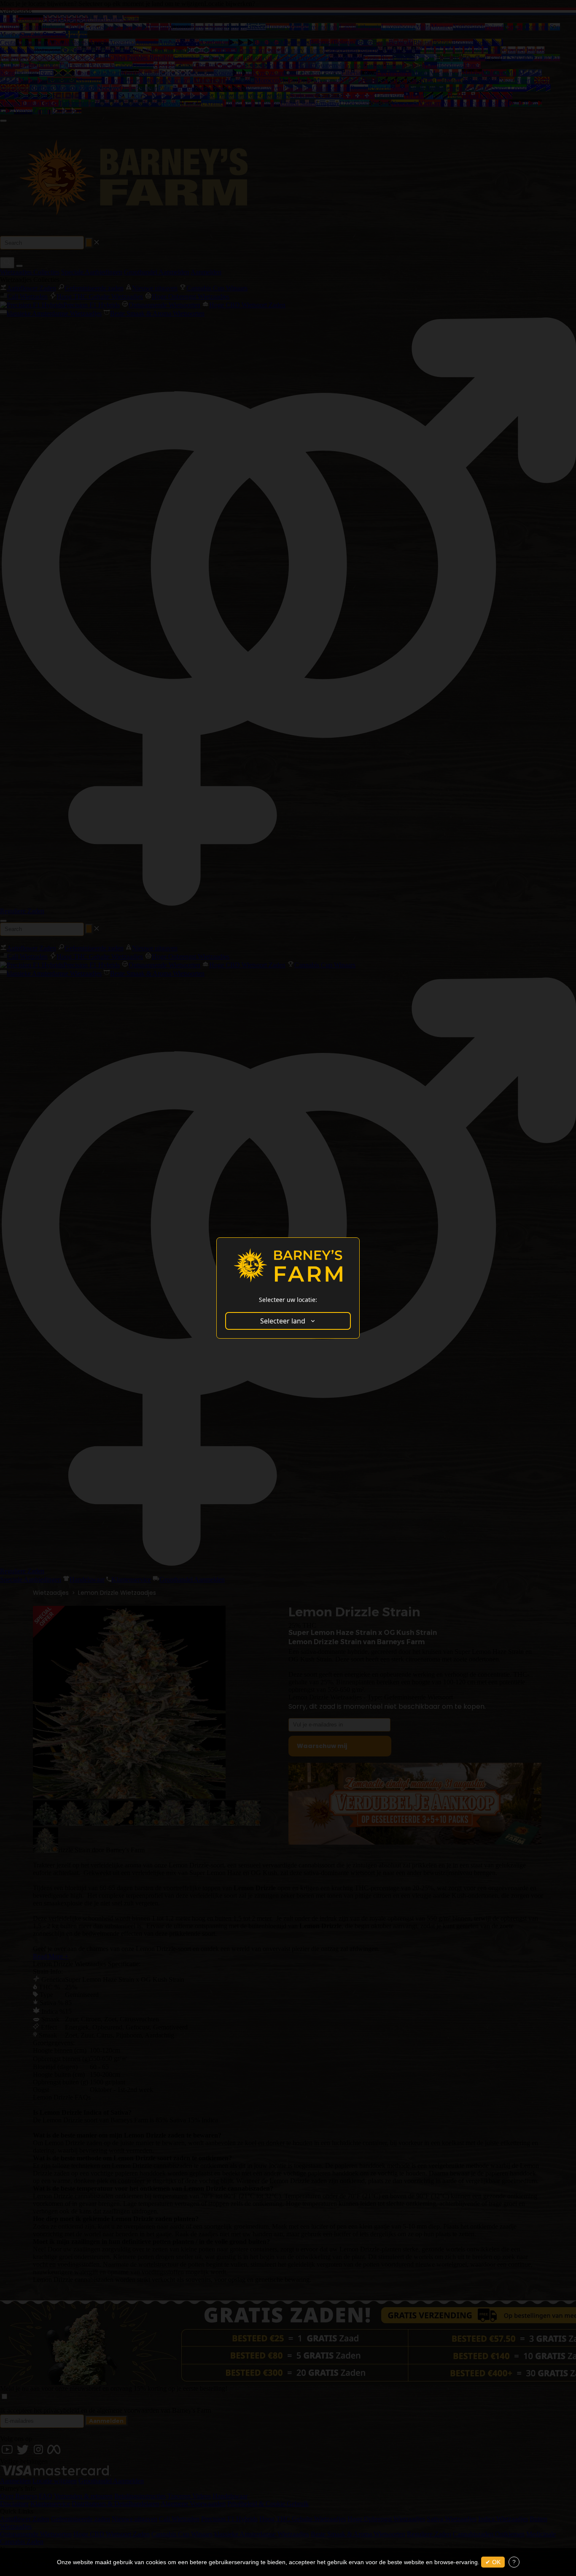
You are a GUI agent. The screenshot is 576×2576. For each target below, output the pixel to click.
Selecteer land (283, 1321)
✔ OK (493, 2562)
